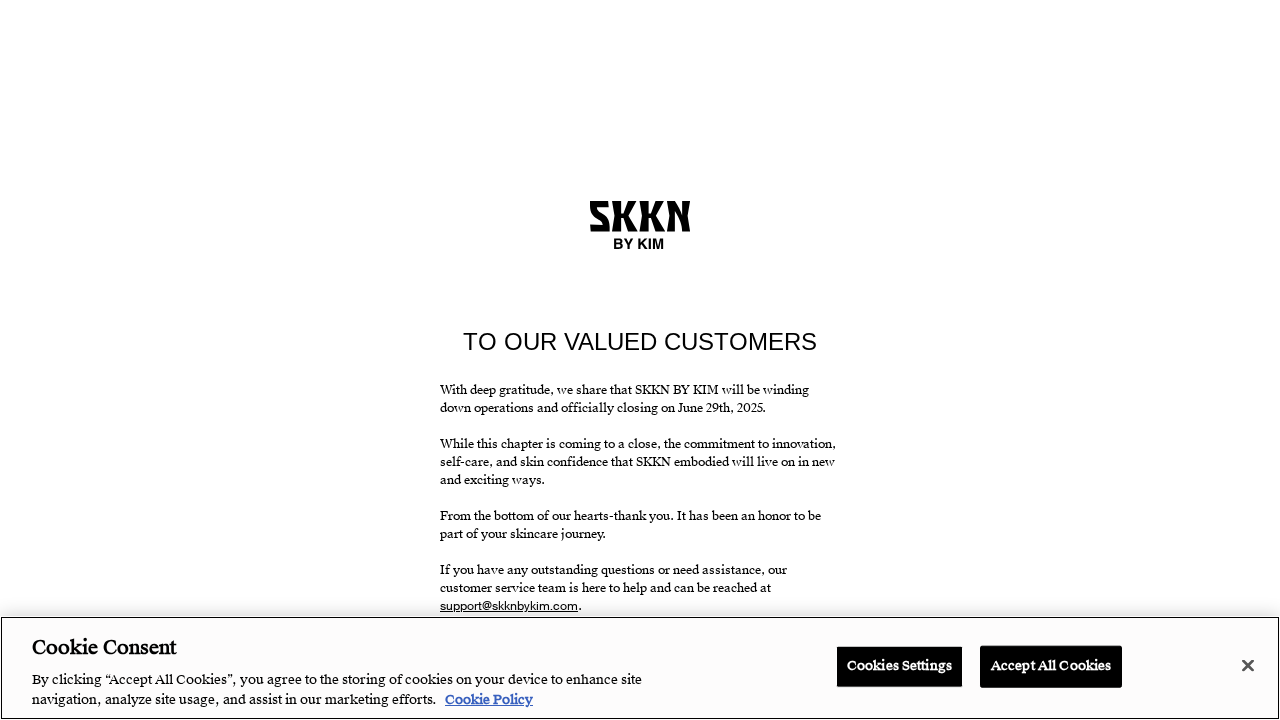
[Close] (1248, 666)
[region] (640, 668)
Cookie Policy (489, 699)
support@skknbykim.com (509, 606)
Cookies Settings (899, 666)
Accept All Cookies (1051, 666)
